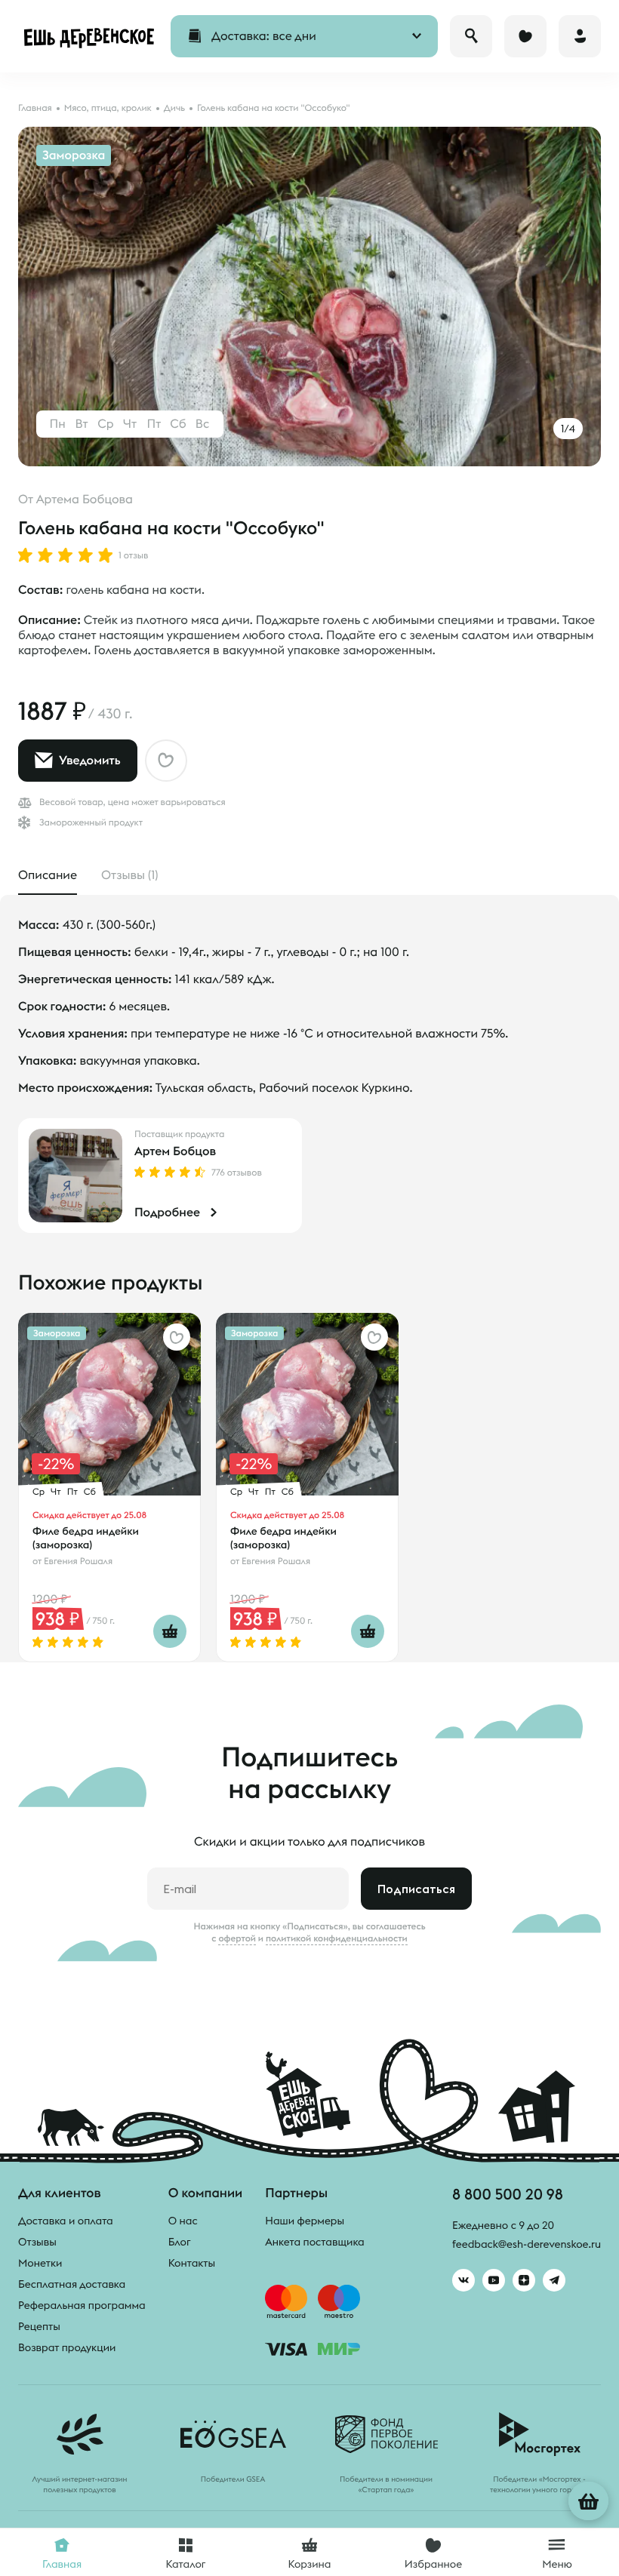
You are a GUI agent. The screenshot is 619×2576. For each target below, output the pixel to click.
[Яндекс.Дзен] (524, 2280)
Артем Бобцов (175, 1151)
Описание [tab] (48, 875)
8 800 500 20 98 (508, 2194)
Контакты (192, 2263)
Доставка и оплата (66, 2221)
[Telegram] (554, 2280)
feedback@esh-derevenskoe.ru (527, 2244)
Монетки (40, 2263)
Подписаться (416, 1889)
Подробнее (167, 1213)
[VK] (463, 2280)
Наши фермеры (305, 2221)
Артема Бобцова (85, 500)
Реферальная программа (82, 2305)
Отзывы (37, 2242)
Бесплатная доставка (72, 2284)
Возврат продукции (67, 2347)
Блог (180, 2242)
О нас (183, 2221)
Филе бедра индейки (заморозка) (86, 1538)
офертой (237, 1938)
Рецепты (39, 2326)
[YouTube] (494, 2280)
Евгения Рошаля (78, 1562)
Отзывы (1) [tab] (129, 875)
